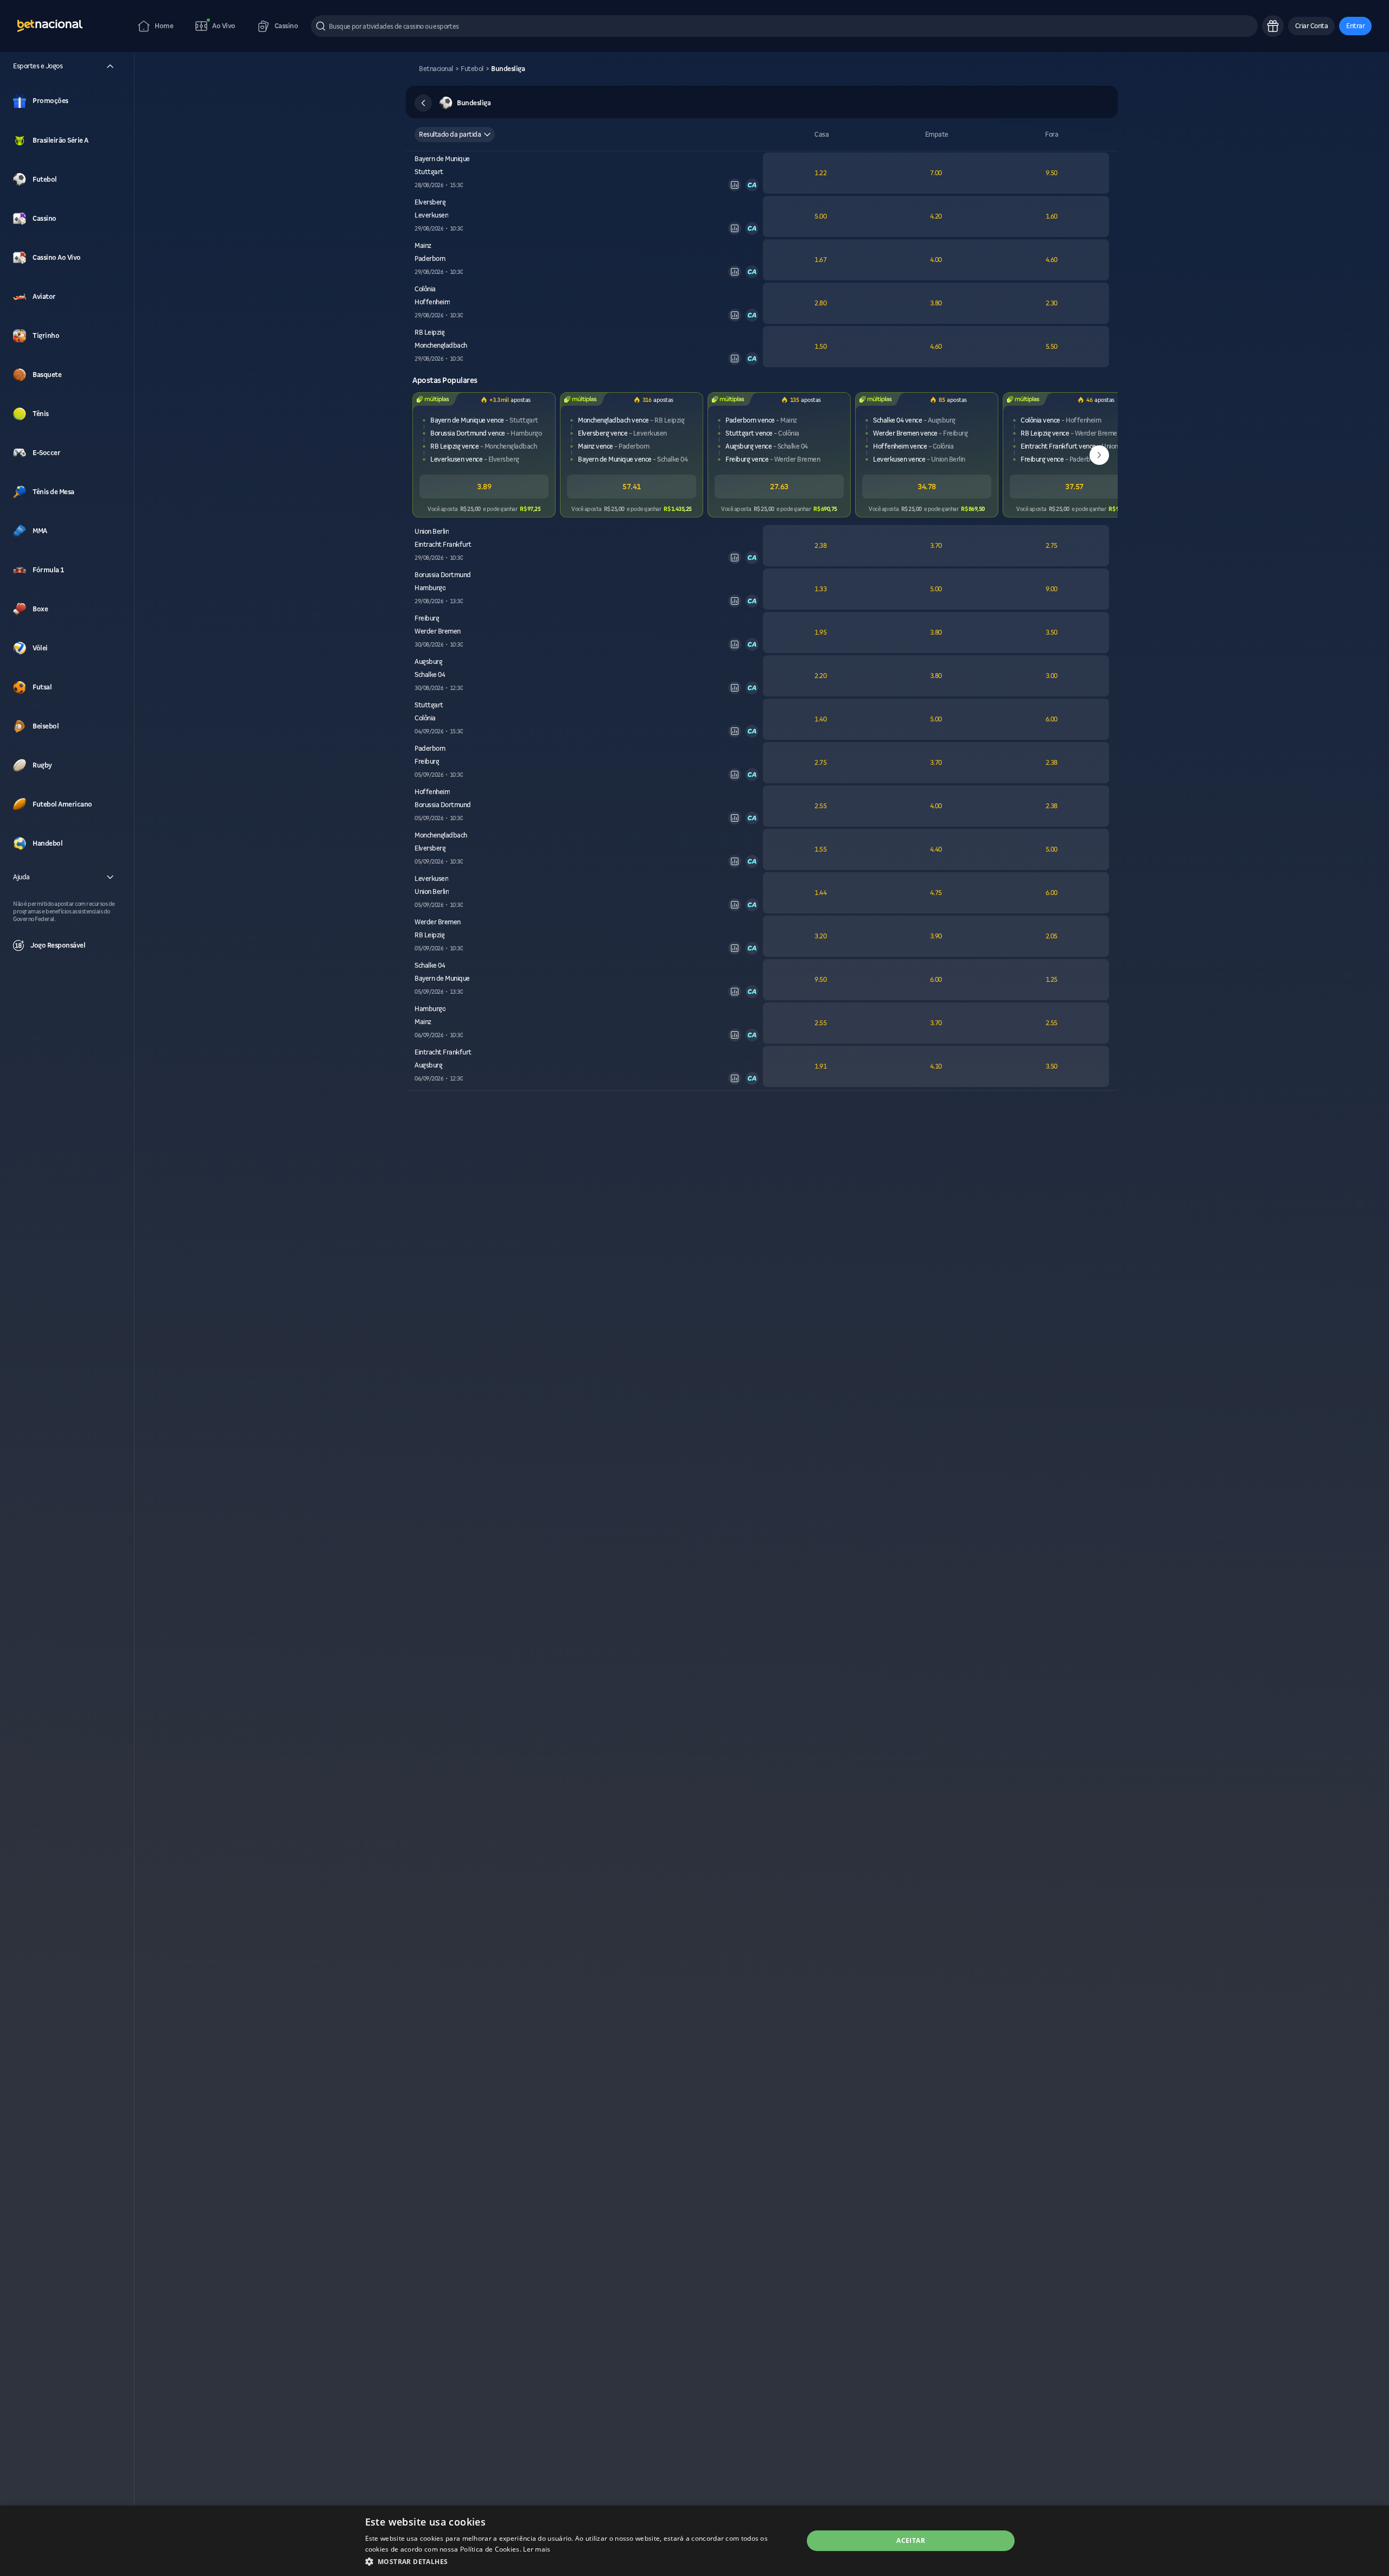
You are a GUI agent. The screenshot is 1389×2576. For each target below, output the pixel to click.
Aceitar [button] (911, 2540)
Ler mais (537, 2549)
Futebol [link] (472, 69)
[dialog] (694, 2541)
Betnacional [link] (436, 69)
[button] (1312, 26)
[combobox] (455, 135)
